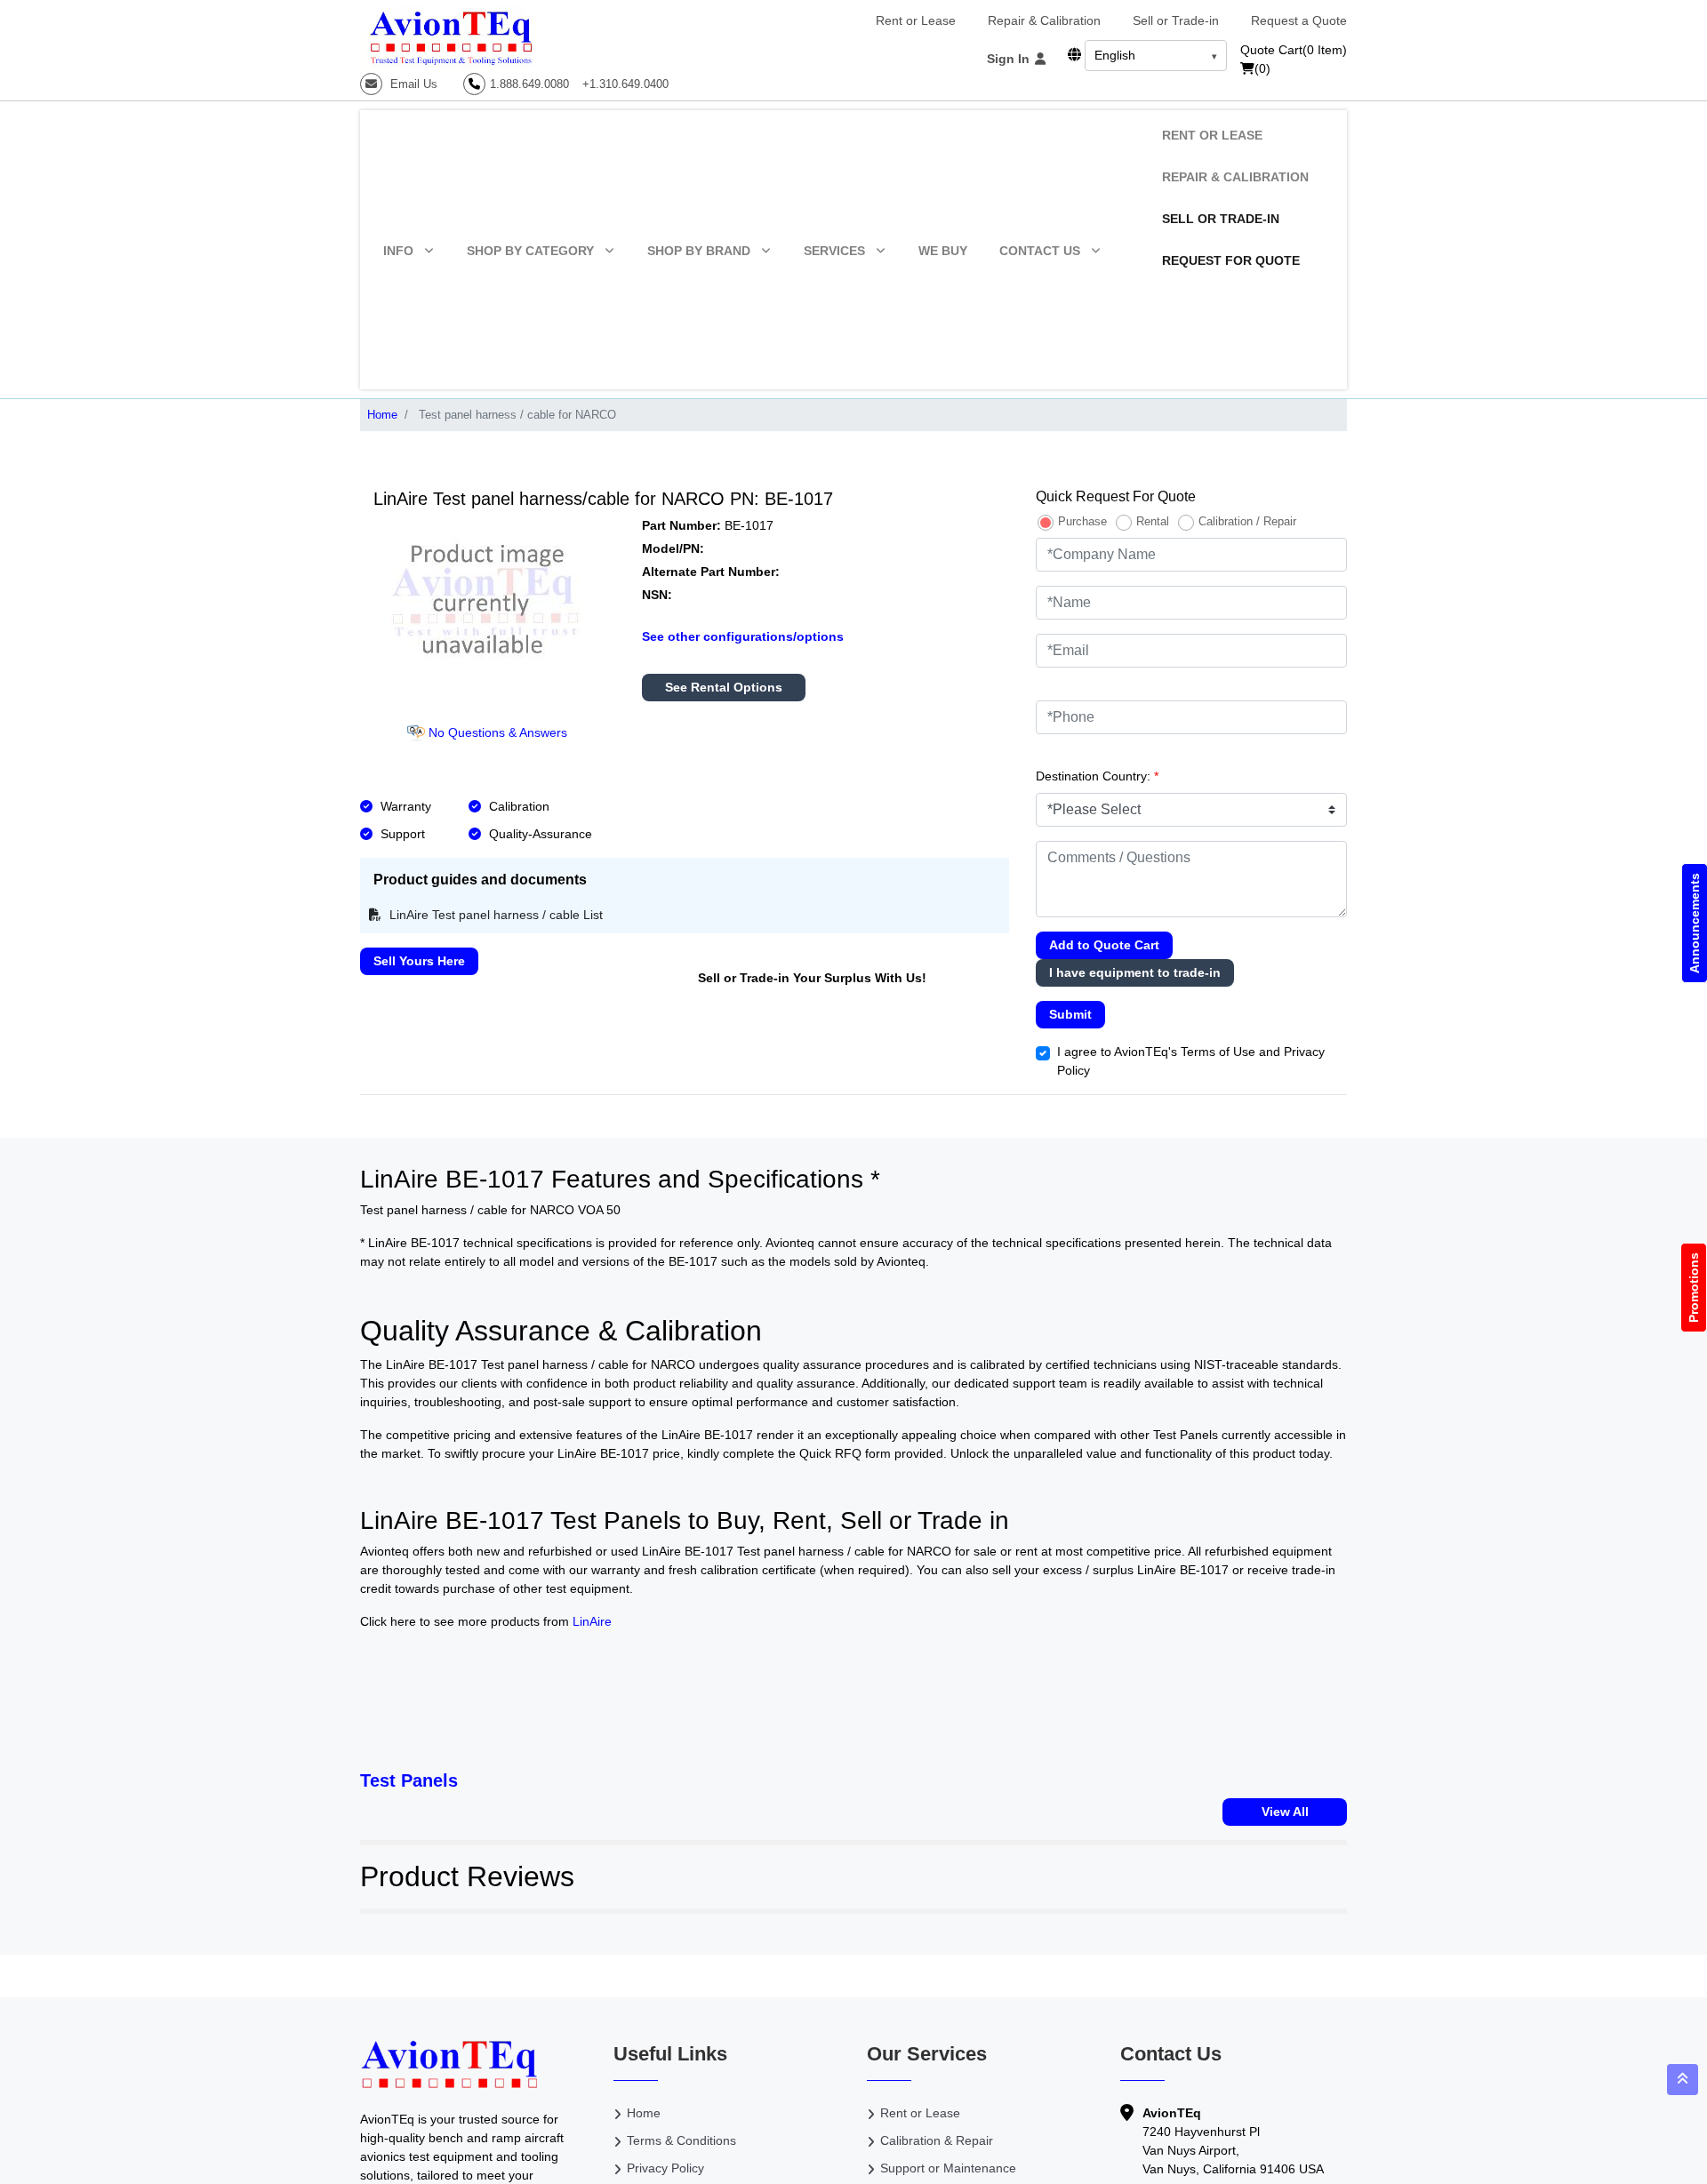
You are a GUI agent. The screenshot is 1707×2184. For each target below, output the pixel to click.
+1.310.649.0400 (625, 84)
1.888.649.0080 (529, 84)
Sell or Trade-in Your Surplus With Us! (812, 978)
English (1115, 55)
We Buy (943, 251)
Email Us (412, 84)
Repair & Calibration (1044, 20)
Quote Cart (1294, 50)
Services (834, 251)
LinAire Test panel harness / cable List (494, 915)
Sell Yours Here (419, 961)
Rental (1153, 521)
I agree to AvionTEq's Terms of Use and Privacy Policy (1191, 1061)
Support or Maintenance (948, 2168)
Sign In (1010, 59)
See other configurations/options (743, 636)
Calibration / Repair (1247, 521)
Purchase (1082, 521)
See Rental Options (724, 687)
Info (398, 251)
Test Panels (409, 1780)
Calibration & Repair (937, 2140)
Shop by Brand (699, 251)
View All (1285, 1812)
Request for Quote (1231, 260)
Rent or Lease (916, 20)
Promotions (1694, 1288)
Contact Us (1040, 251)
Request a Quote (1299, 20)
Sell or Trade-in (1176, 20)
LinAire (592, 1621)
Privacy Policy (665, 2168)
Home (382, 415)
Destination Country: (1097, 776)
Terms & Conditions (681, 2140)
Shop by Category (530, 251)
